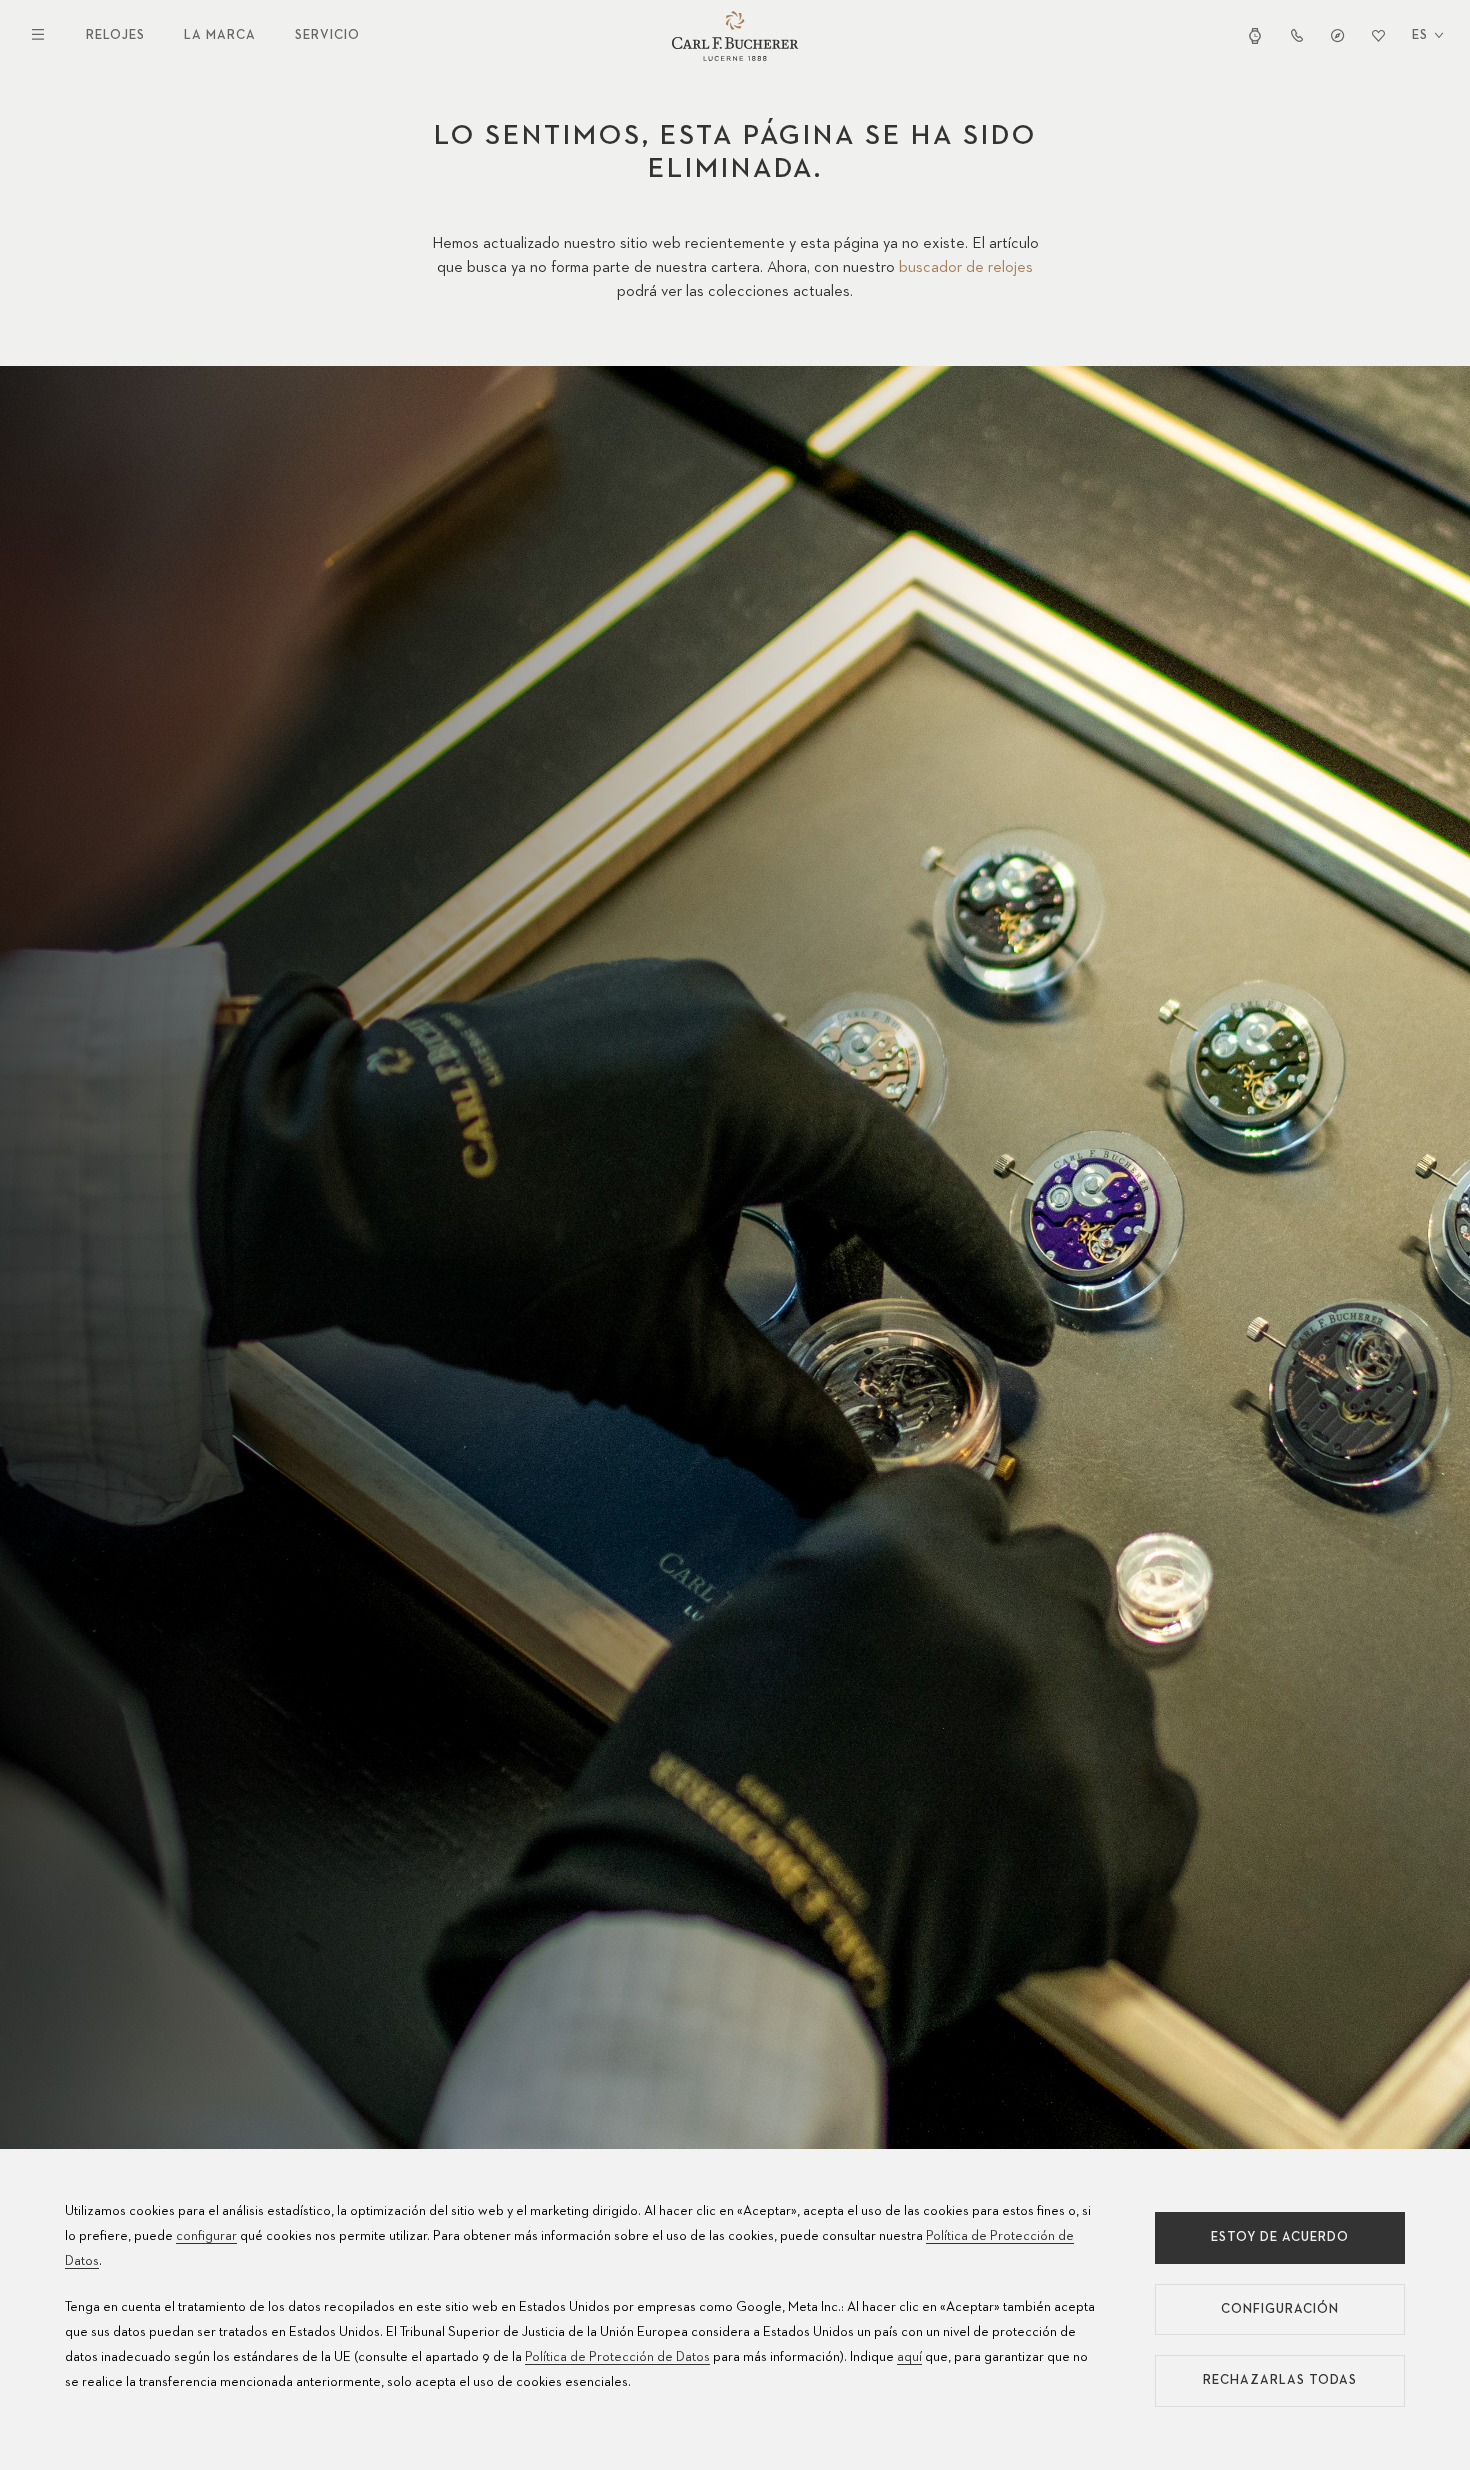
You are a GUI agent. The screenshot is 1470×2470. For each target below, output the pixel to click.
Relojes (115, 35)
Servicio (327, 35)
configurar (206, 2236)
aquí (909, 2357)
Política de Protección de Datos (617, 2357)
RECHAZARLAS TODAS (1280, 2380)
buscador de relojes (966, 268)
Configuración (1280, 2309)
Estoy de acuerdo (1280, 2237)
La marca (220, 35)
